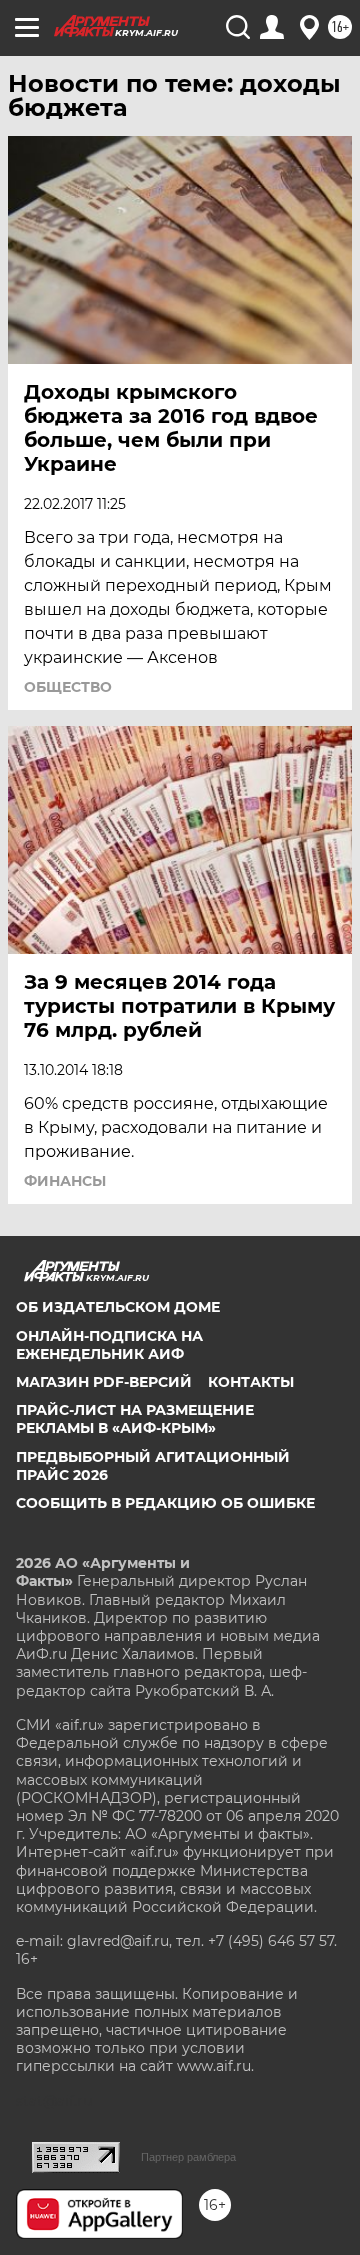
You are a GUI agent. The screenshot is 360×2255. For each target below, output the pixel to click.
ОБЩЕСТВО (68, 687)
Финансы (65, 1181)
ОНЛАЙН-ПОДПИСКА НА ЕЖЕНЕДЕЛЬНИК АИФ (109, 1345)
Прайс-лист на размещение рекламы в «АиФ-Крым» (135, 1419)
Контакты (251, 1382)
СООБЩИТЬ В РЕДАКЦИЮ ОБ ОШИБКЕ (165, 1503)
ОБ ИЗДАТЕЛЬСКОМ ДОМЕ (118, 1307)
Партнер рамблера (188, 2157)
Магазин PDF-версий (104, 1382)
